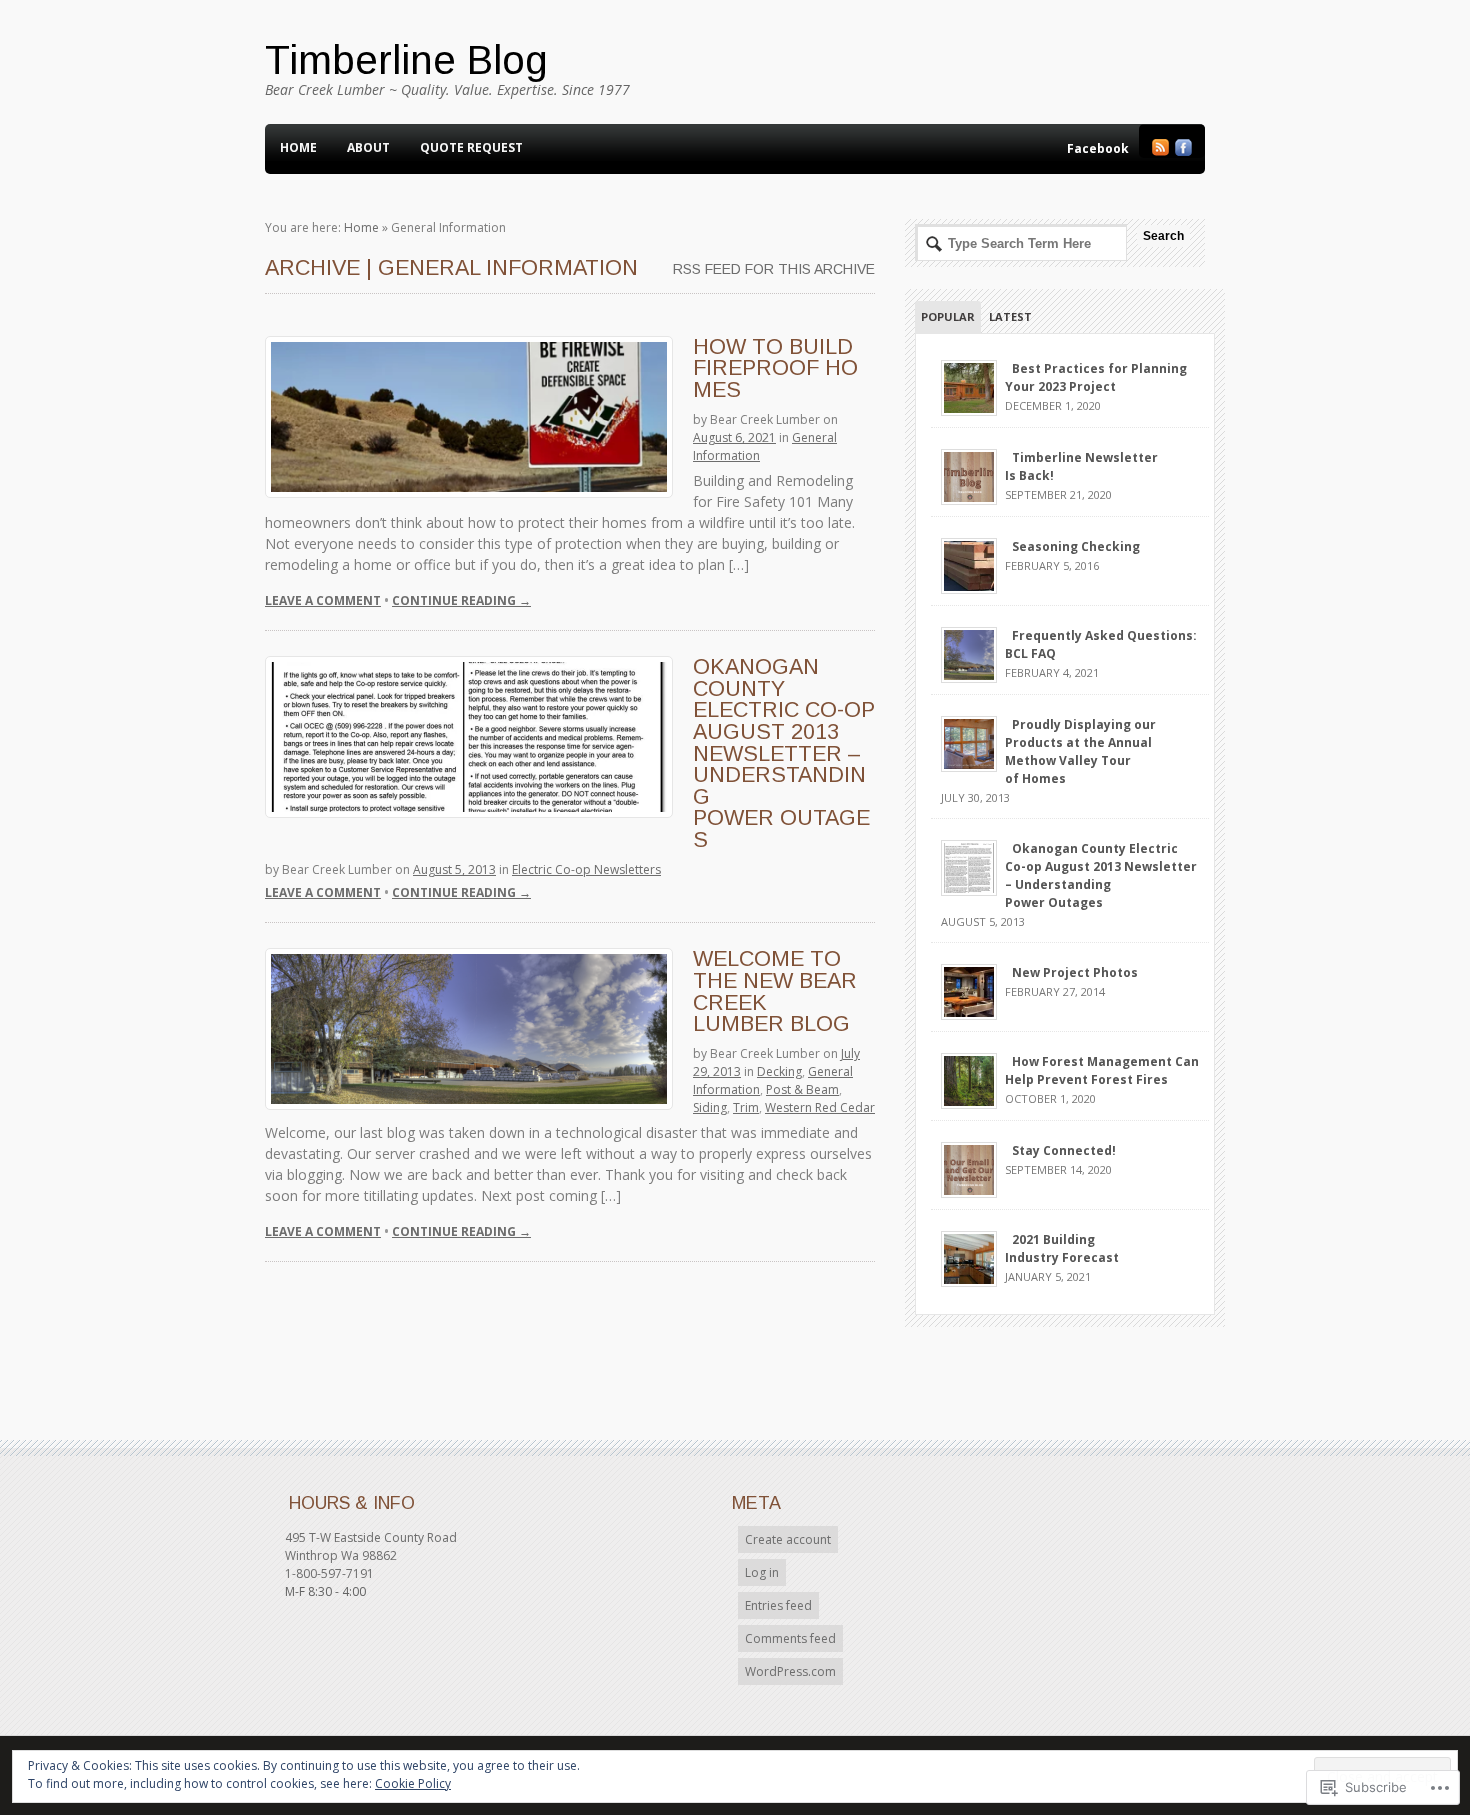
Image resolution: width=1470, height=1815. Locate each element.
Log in (762, 1572)
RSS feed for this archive (774, 269)
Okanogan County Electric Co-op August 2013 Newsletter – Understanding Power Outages (784, 753)
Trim (746, 1107)
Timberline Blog (406, 60)
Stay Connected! (1064, 1150)
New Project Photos (1075, 972)
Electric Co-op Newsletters (586, 869)
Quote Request (471, 147)
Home (298, 147)
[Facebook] (1183, 151)
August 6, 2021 (734, 437)
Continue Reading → (461, 600)
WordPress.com (790, 1671)
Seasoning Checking (1076, 546)
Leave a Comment (323, 600)
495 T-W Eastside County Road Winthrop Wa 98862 (371, 1546)
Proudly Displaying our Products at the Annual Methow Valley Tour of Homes (1080, 751)
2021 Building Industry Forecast (1062, 1248)
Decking (779, 1071)
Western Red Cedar (820, 1107)
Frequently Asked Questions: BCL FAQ (1101, 644)
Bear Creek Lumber (765, 419)
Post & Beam (802, 1089)
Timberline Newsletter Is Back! (1081, 466)
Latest (1010, 316)
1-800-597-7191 (329, 1573)
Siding (710, 1107)
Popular (948, 316)
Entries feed (778, 1605)
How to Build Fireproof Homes (775, 368)
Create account (788, 1539)
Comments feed (790, 1638)
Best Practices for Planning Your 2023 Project (1096, 377)
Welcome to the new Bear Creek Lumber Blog (775, 991)
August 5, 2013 (454, 869)
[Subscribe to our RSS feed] (1160, 151)
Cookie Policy (413, 1783)
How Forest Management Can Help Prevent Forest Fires (1102, 1070)
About (368, 147)
